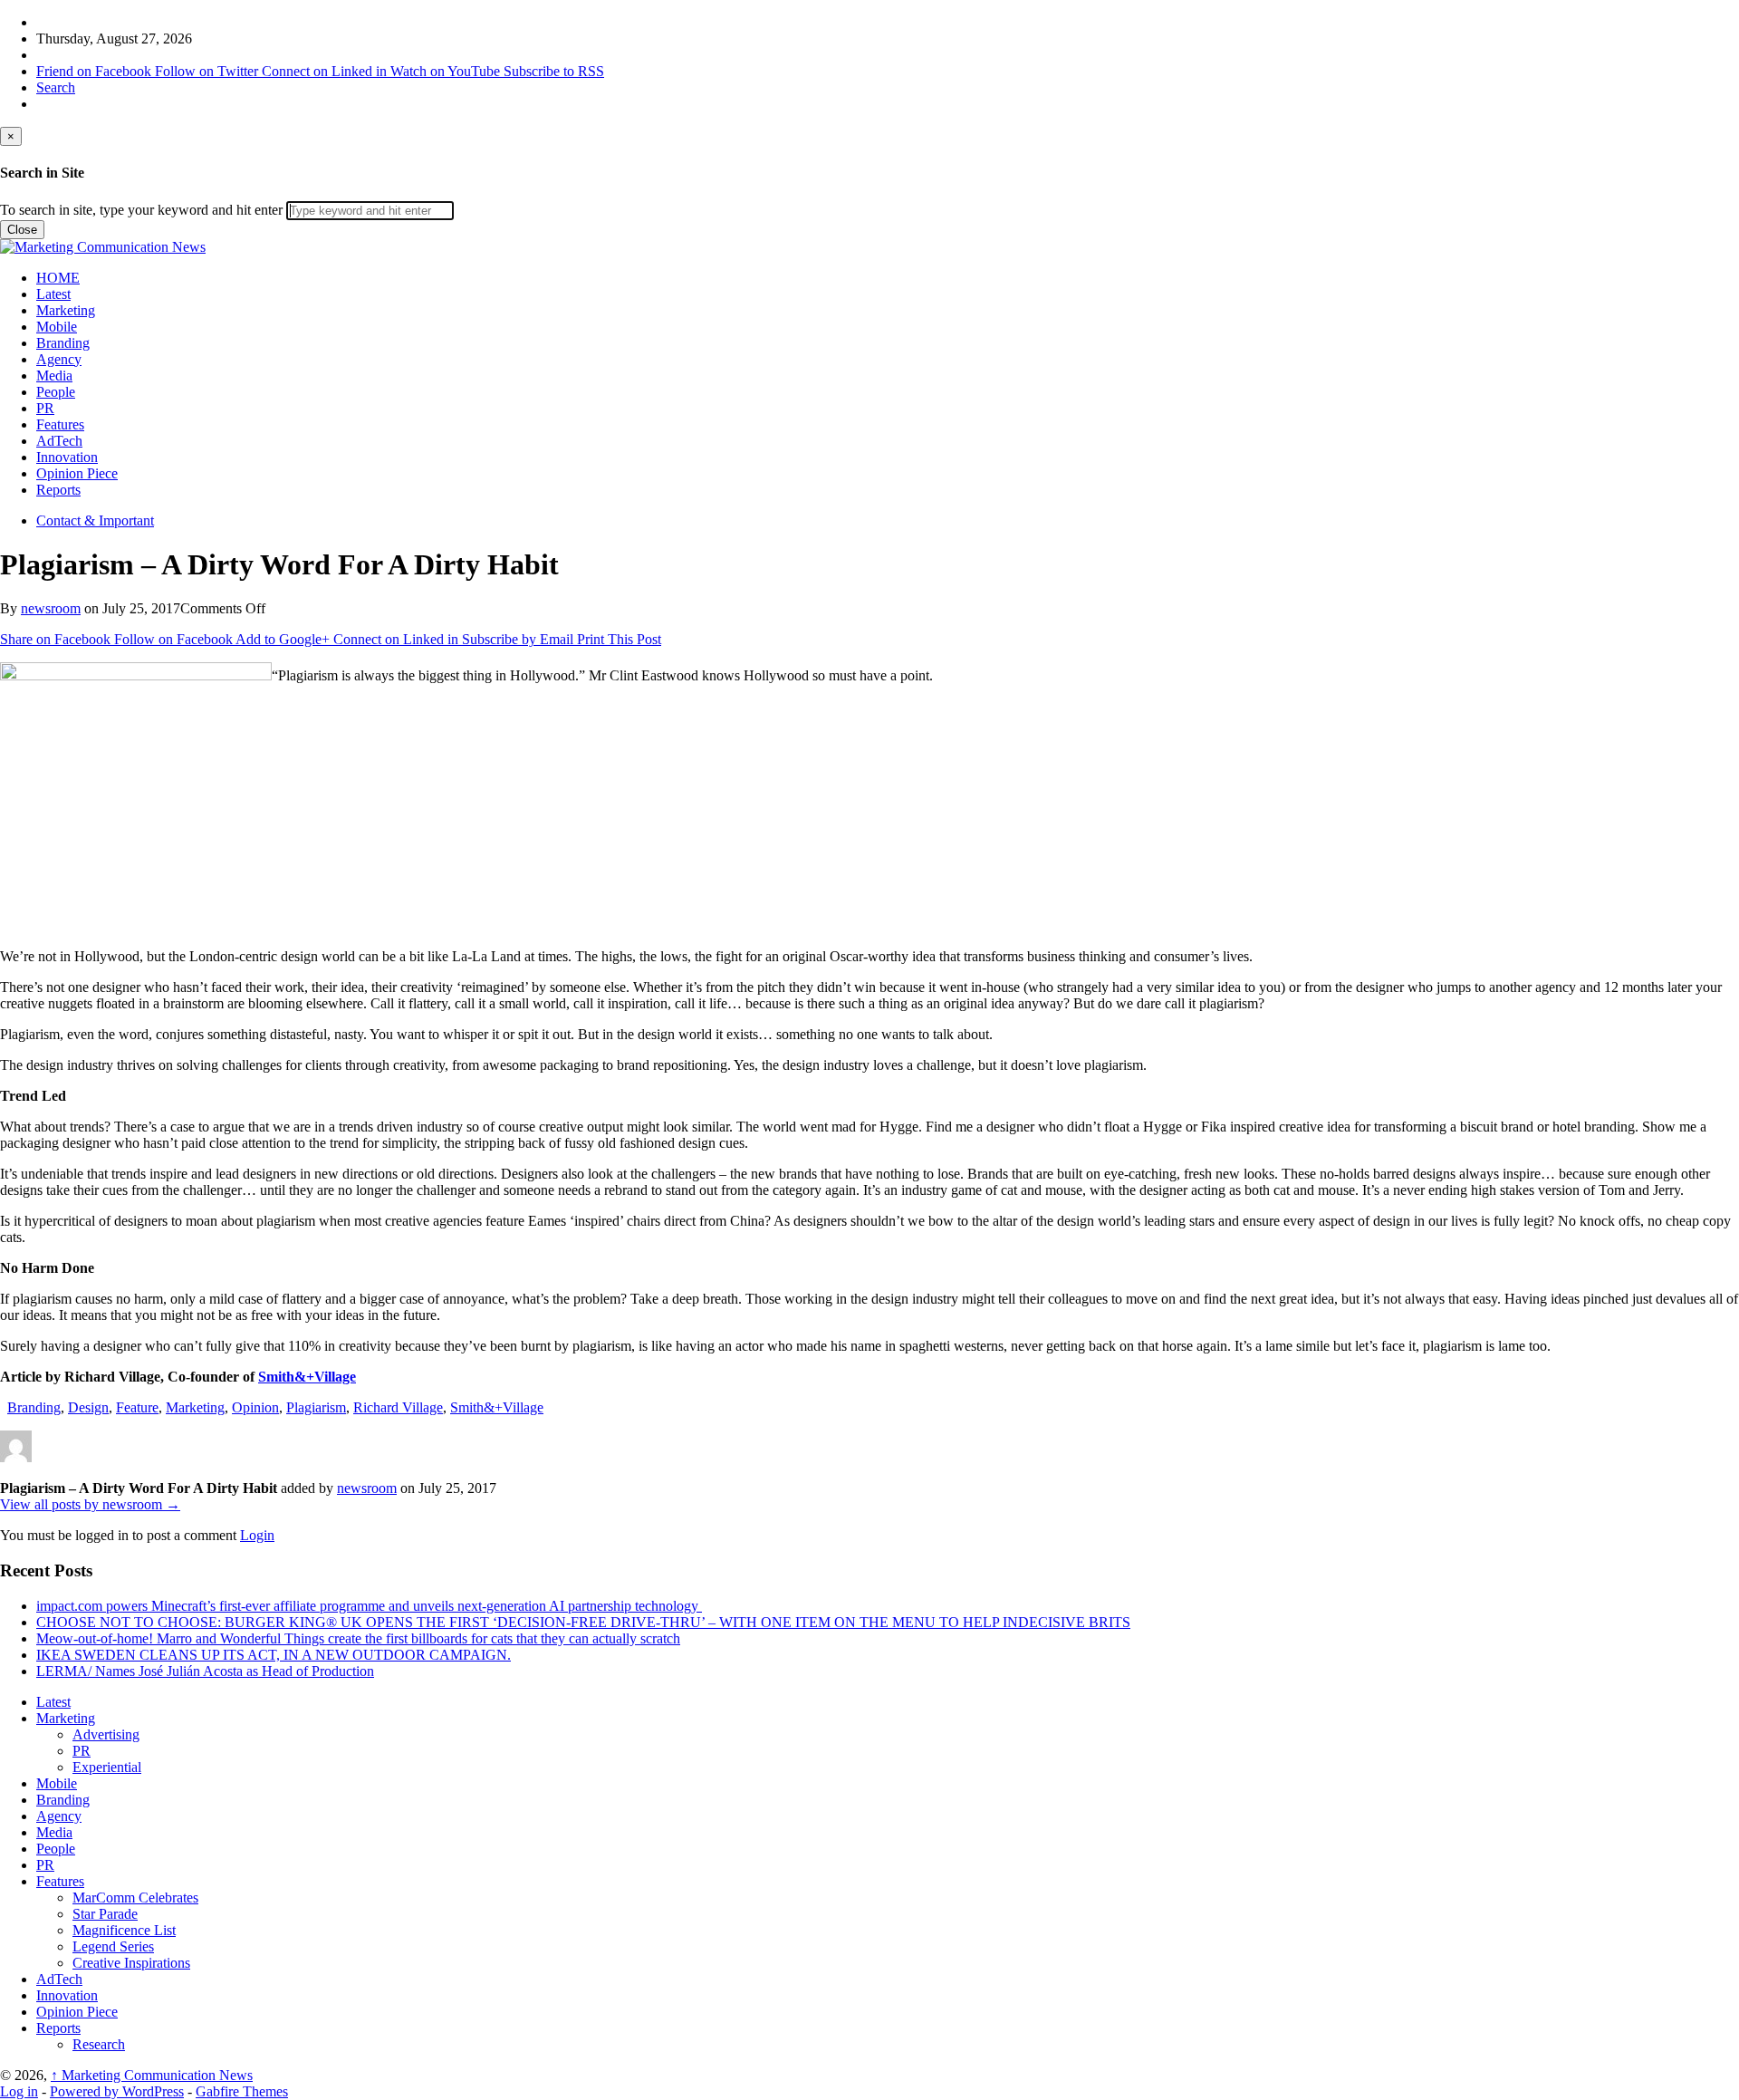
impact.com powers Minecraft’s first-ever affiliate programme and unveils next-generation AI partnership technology (369, 1606)
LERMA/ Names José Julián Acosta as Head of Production (205, 1671)
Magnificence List (124, 1930)
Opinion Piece (77, 473)
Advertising (106, 1734)
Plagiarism (316, 1407)
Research (99, 2044)
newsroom (51, 608)
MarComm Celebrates (135, 1898)
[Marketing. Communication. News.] (103, 247)
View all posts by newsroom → (90, 1504)
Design (88, 1407)
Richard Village (398, 1407)
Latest (53, 294)
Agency (59, 359)
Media (54, 376)
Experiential (107, 1767)
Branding (63, 343)
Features (60, 424)
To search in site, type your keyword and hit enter (141, 210)
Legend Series (113, 1946)
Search (56, 87)
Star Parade (105, 1914)
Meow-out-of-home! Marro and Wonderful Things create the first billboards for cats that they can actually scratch (358, 1638)
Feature (137, 1407)
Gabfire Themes (242, 2091)
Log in (19, 2091)
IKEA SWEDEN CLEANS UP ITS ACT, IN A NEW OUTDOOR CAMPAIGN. (274, 1655)
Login (257, 1535)
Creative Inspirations (131, 1963)
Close (22, 230)
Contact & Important (95, 520)
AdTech (59, 441)
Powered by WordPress (117, 2091)
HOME (58, 278)
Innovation (67, 457)
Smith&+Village (307, 1377)
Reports (58, 490)
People (56, 392)
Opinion (255, 1407)
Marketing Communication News (152, 2075)
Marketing (66, 310)
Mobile (57, 327)
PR (45, 408)
